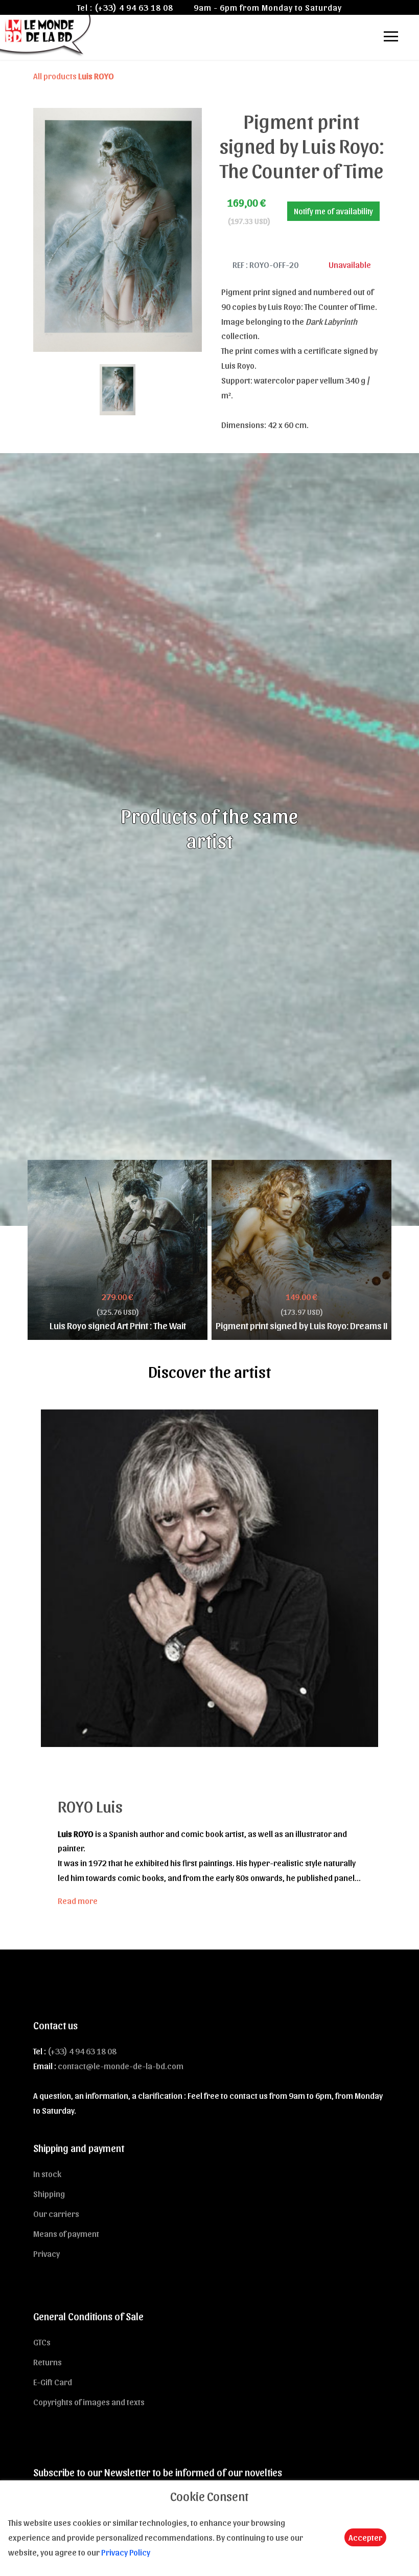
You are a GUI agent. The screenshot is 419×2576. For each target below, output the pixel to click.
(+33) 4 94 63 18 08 (134, 7)
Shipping (49, 2193)
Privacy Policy (126, 2552)
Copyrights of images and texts (89, 2402)
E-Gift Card (53, 2382)
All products (74, 76)
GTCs (42, 2342)
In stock (47, 2174)
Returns (48, 2362)
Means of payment (66, 2233)
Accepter (365, 2537)
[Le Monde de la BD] (46, 35)
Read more (78, 1900)
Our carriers (56, 2213)
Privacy (46, 2253)
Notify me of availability (333, 211)
